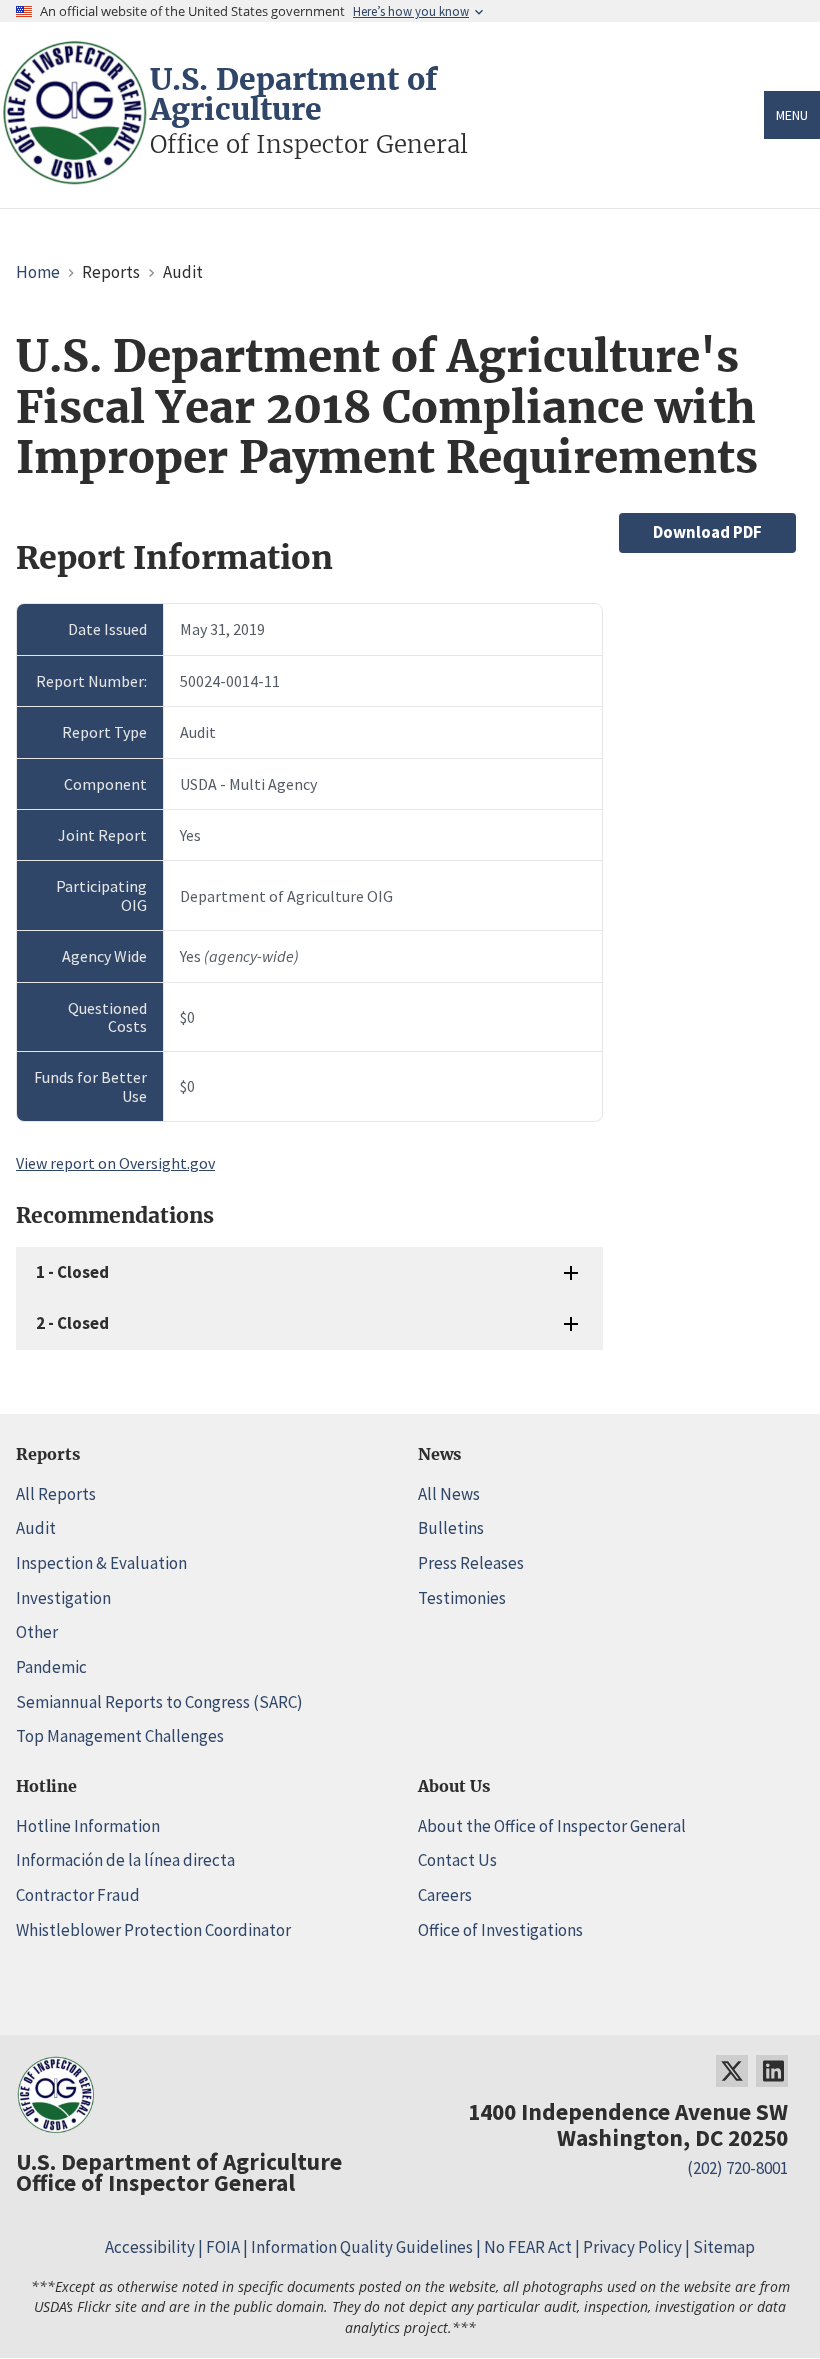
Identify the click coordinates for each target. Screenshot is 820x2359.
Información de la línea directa (125, 1860)
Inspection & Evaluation (101, 1563)
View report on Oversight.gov (115, 1163)
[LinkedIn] (772, 2071)
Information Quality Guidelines (362, 2247)
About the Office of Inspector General (552, 1826)
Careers (445, 1895)
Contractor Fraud (78, 1895)
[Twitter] (732, 2071)
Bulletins (451, 1528)
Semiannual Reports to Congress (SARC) (159, 1702)
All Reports (56, 1494)
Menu (792, 115)
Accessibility (150, 2247)
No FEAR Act (528, 2247)
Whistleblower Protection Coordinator (153, 1930)
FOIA (223, 2247)
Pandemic (51, 1667)
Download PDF (707, 532)
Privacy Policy (632, 2247)
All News (449, 1494)
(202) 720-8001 (737, 2168)
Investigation (63, 1598)
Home (38, 272)
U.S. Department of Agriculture (293, 94)
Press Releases (471, 1563)
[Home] (75, 175)
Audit (36, 1528)
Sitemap (724, 2247)
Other (37, 1632)
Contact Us (457, 1860)
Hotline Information (88, 1826)
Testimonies (462, 1598)
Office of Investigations (500, 1930)
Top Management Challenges (120, 1736)
